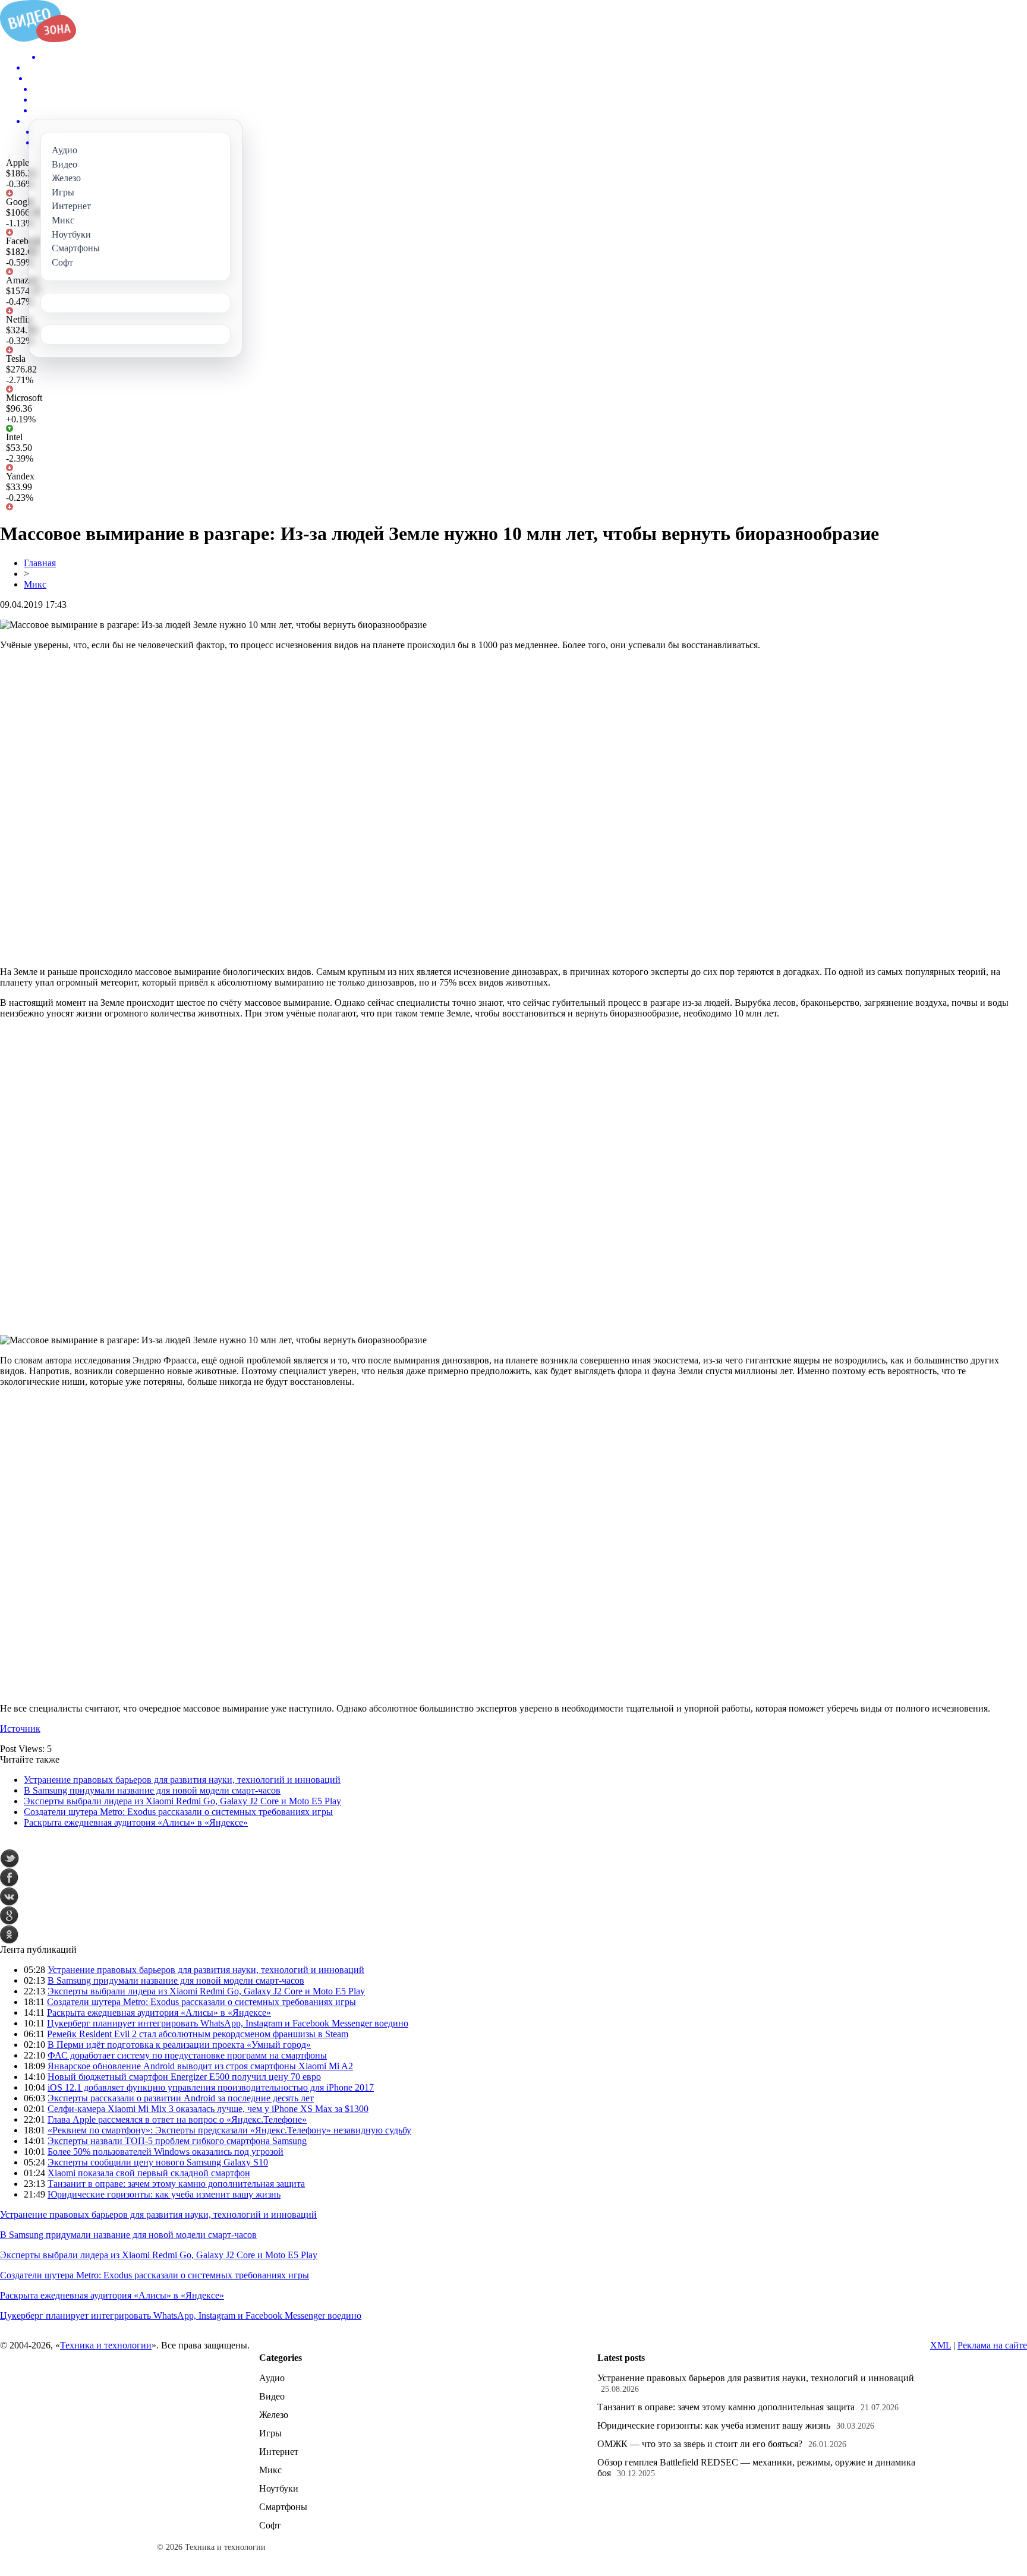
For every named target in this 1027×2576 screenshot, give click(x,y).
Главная (40, 563)
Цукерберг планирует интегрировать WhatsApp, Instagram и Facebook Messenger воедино (228, 2023)
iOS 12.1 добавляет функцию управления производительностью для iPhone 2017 (211, 2087)
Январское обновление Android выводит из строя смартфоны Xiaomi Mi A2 (200, 2066)
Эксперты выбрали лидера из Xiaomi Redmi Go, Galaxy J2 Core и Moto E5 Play (182, 1801)
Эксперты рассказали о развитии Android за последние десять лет (181, 2098)
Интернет (279, 2452)
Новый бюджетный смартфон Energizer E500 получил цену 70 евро (184, 2077)
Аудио (272, 2378)
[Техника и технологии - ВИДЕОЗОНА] (38, 39)
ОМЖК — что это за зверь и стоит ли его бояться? (700, 2444)
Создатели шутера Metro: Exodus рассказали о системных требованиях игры (178, 1812)
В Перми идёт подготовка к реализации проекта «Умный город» (179, 2045)
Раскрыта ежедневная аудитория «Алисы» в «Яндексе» (136, 1822)
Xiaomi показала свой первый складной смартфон (149, 2173)
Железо (274, 2415)
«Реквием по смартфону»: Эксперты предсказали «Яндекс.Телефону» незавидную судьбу (229, 2130)
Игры (270, 2433)
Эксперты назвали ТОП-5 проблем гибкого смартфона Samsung (177, 2141)
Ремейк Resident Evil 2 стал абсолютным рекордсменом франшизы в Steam (198, 2034)
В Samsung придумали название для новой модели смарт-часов (152, 1790)
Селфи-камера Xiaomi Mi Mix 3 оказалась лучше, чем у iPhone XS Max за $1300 (208, 2109)
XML (941, 2345)
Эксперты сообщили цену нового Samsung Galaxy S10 (158, 2162)
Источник (20, 1729)
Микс (35, 584)
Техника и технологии (106, 2345)
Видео (272, 2396)
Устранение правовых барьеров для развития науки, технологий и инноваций (182, 1780)
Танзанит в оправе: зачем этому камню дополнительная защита (176, 2184)
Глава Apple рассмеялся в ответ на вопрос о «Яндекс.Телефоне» (177, 2119)
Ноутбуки (279, 2488)
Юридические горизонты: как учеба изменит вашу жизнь (164, 2194)
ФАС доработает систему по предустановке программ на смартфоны (187, 2055)
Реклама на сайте (992, 2345)
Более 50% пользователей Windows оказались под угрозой (166, 2152)
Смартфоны (283, 2507)
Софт (270, 2525)
